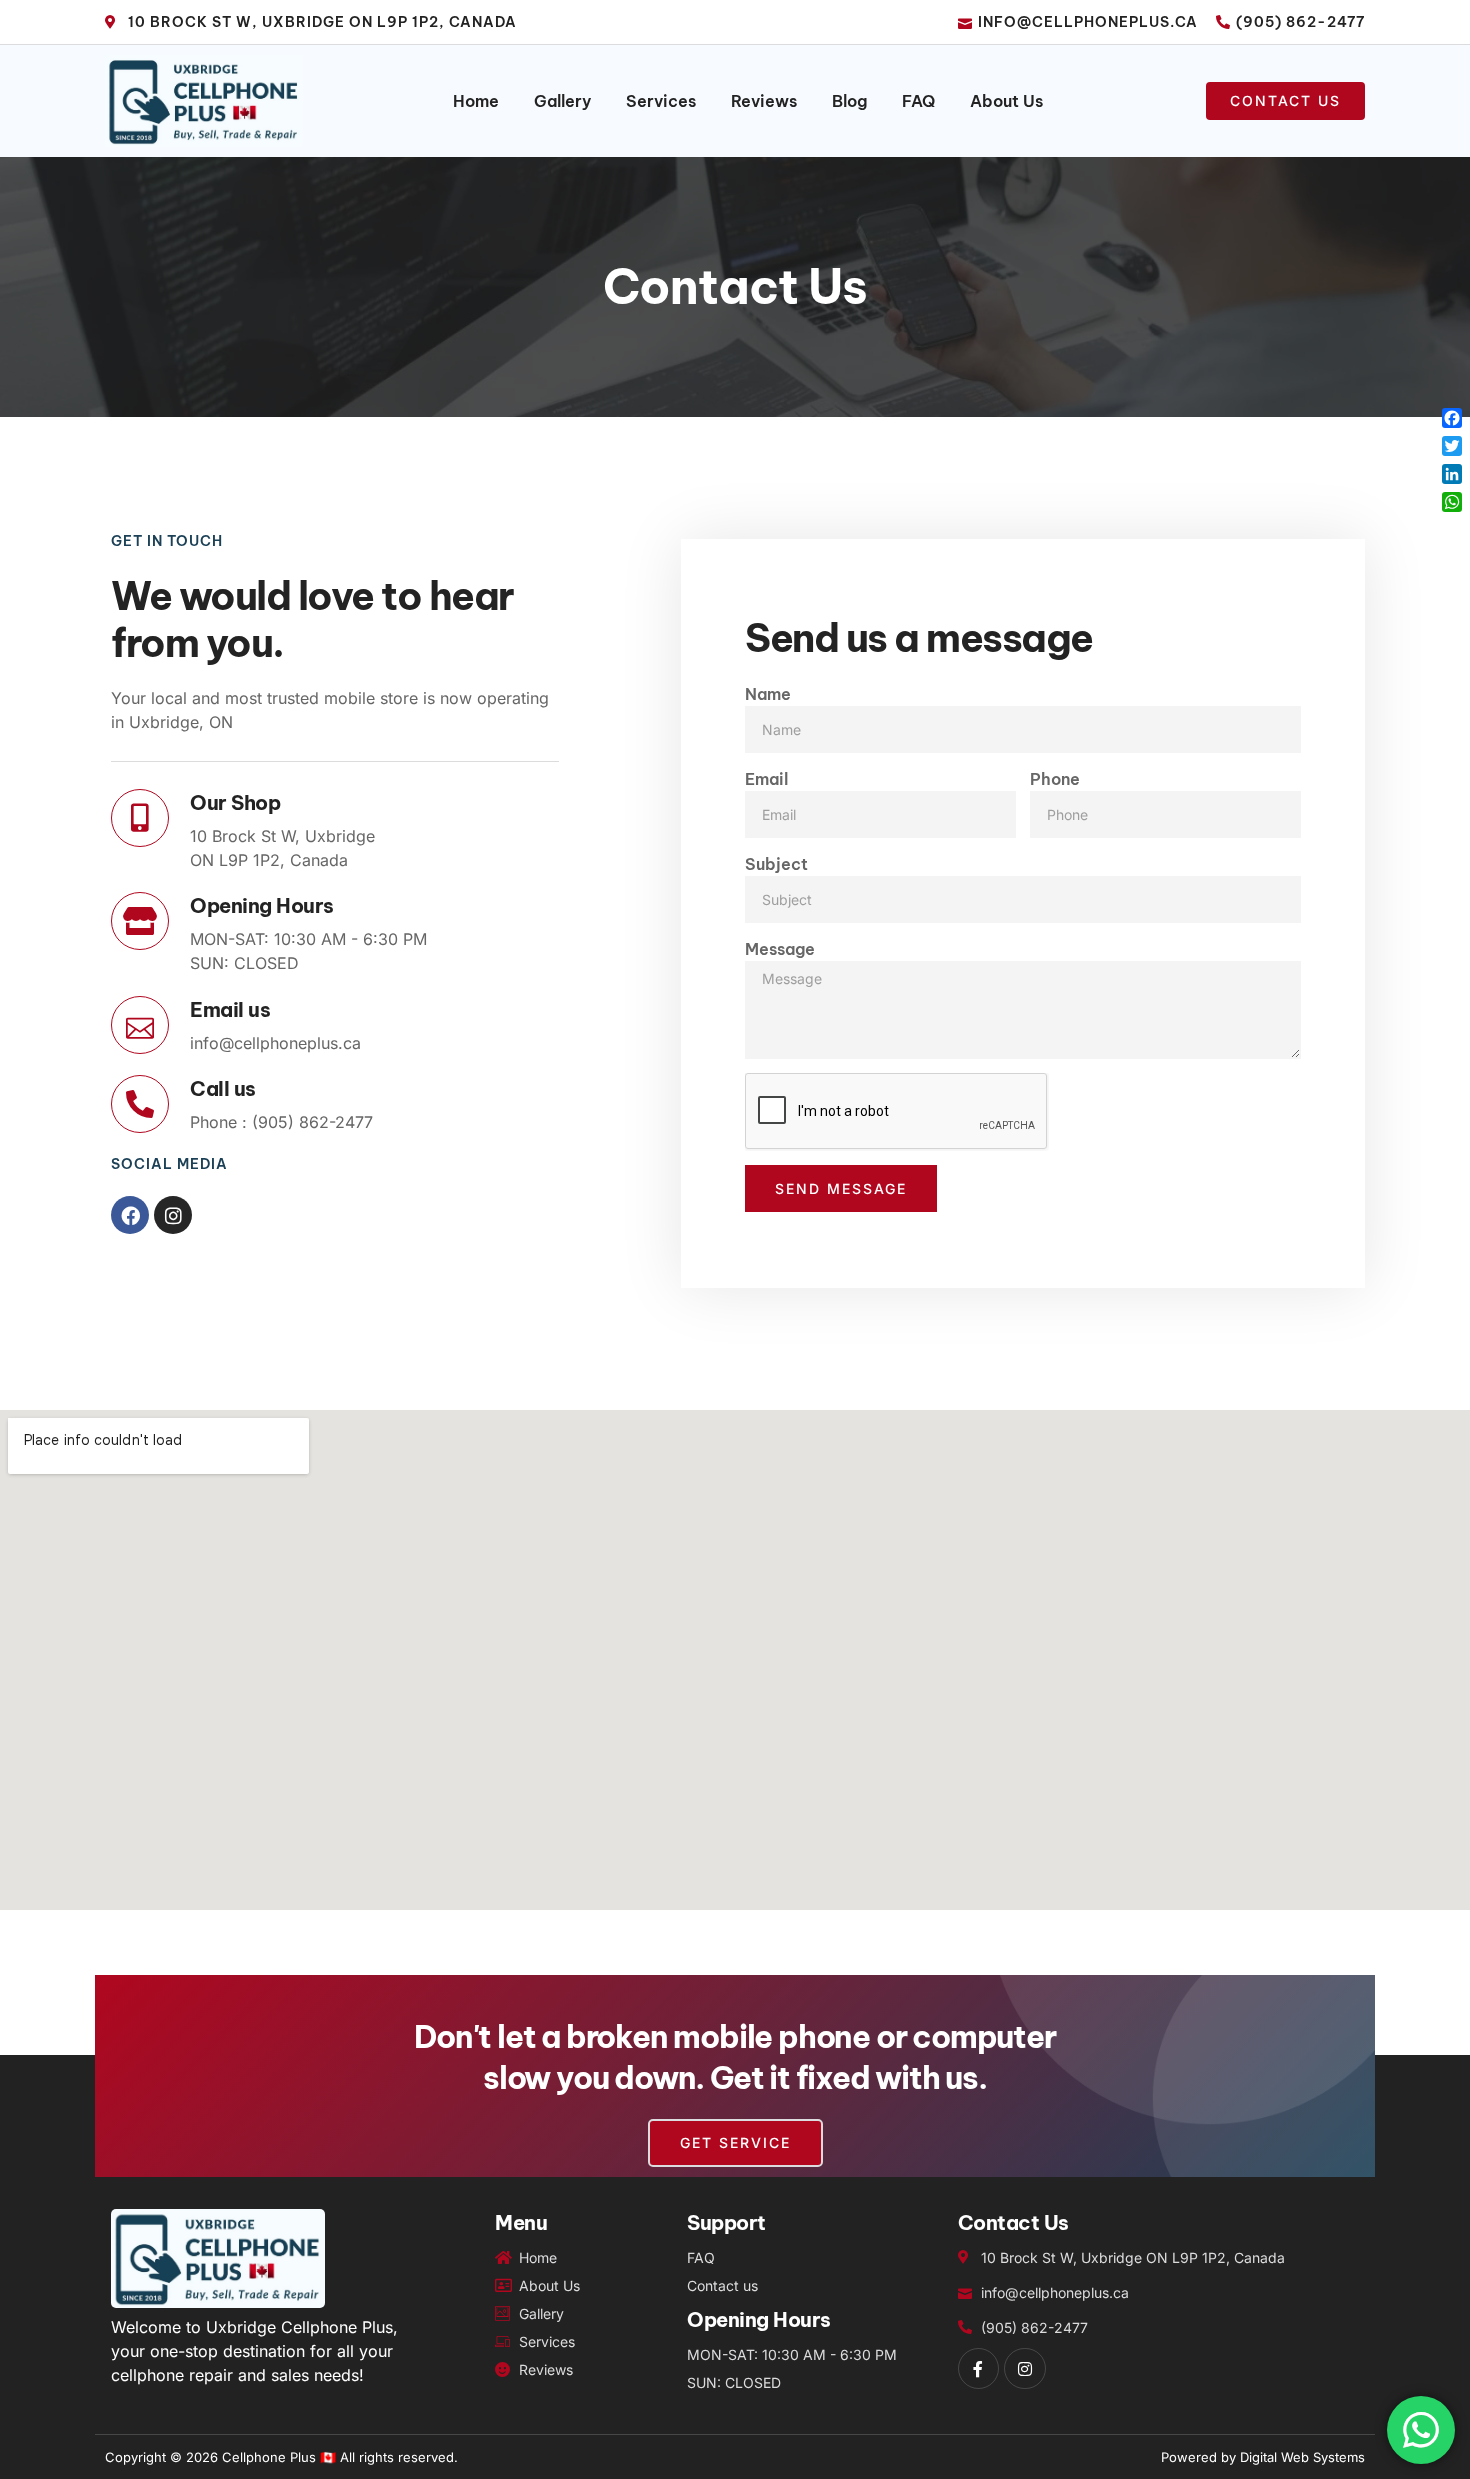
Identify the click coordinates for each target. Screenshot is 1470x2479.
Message (780, 949)
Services (661, 101)
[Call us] (140, 1104)
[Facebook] (130, 1215)
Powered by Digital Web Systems (1263, 2457)
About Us (1006, 101)
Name (768, 694)
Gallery (562, 101)
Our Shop (235, 802)
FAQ (918, 101)
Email (766, 779)
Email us (230, 1009)
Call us (223, 1088)
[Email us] (140, 1025)
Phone (1055, 779)
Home (476, 101)
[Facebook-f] (979, 2369)
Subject (776, 864)
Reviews (764, 101)
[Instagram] (173, 1215)
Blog (849, 101)
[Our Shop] (140, 818)
